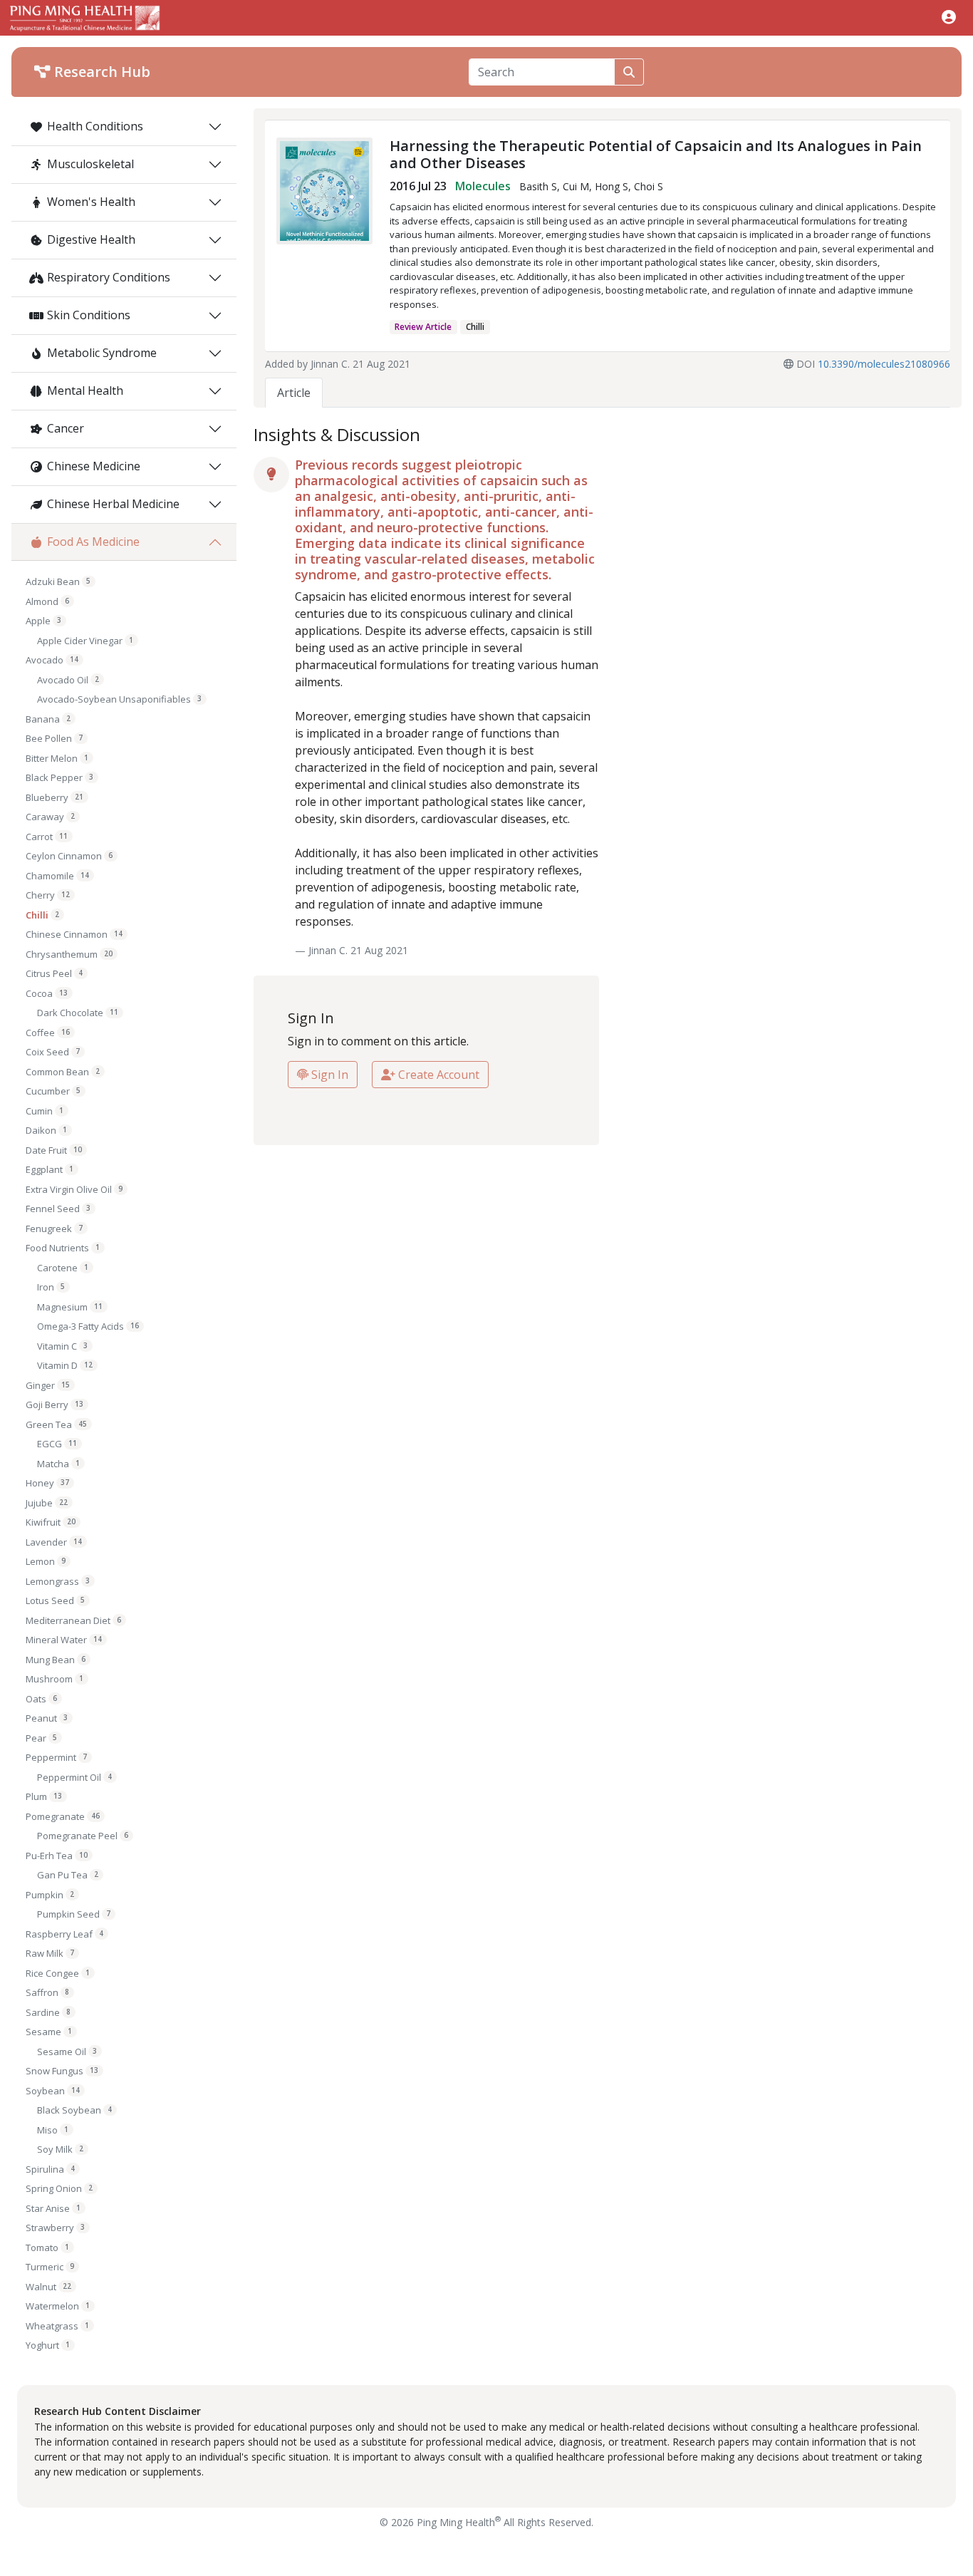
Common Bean (63, 1072)
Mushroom (54, 1679)
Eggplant (50, 1169)
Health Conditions (95, 126)
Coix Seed (53, 1052)
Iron (51, 1287)
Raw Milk (50, 1953)
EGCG (57, 1444)
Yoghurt (48, 2345)
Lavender (54, 1542)
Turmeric (50, 2267)
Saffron (47, 1992)
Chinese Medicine (94, 466)
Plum (44, 1796)
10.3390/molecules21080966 (884, 364)
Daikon (46, 1130)
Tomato (47, 2247)
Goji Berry (54, 1405)
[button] (949, 17)
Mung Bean (56, 1660)
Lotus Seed (55, 1600)
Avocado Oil (68, 680)
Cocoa (47, 993)
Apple (43, 621)
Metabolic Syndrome (102, 353)
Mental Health (85, 390)
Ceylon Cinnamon (69, 856)
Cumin (45, 1111)
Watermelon (58, 2306)
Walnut (48, 2287)
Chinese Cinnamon (74, 934)
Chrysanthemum (69, 954)
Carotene (63, 1268)
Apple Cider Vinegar (85, 641)
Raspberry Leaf (64, 1934)
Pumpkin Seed (74, 1914)
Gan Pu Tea (68, 1875)
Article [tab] (294, 393)
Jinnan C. (330, 364)
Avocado (52, 660)
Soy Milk (60, 2149)
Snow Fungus (62, 2071)
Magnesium (70, 1307)
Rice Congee (58, 1973)
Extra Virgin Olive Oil (74, 1189)
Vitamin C (62, 1346)
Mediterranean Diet (73, 1620)
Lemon (46, 1561)
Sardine (48, 2012)
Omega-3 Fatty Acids (88, 1326)
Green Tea (56, 1424)
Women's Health (91, 202)
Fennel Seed (58, 1209)
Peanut (47, 1718)
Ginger (48, 1385)
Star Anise (53, 2208)
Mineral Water (64, 1640)
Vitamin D (65, 1365)
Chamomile (57, 876)
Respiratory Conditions (109, 277)
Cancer (66, 428)
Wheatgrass (57, 2326)
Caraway (50, 817)
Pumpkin (50, 1895)
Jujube (47, 1503)
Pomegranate (63, 1816)
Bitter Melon (57, 758)
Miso (53, 2130)
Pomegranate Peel (83, 1836)
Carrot (47, 837)
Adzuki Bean (58, 581)
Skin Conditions (89, 315)
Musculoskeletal (90, 164)
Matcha (58, 1464)
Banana (48, 719)
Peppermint (56, 1757)
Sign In (328, 1075)
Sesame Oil (67, 2052)
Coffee (48, 1033)
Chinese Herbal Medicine (113, 504)
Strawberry (55, 2228)
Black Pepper (59, 777)
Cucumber (53, 1091)
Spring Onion (59, 2188)
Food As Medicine (93, 542)
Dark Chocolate (78, 1013)
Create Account (437, 1075)
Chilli (42, 915)
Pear (41, 1738)
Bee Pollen (54, 738)
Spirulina (50, 2169)
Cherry (48, 895)
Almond (47, 601)
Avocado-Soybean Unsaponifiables (119, 699)
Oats (41, 1699)
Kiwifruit (51, 1522)
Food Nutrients (63, 1248)
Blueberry (54, 797)
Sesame (49, 2032)
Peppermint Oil (74, 1777)
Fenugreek (54, 1228)
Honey (47, 1483)
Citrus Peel (54, 973)
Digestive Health (91, 239)
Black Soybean (74, 2110)
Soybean (53, 2091)
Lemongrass (58, 1581)
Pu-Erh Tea (57, 1856)
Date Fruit (54, 1150)
